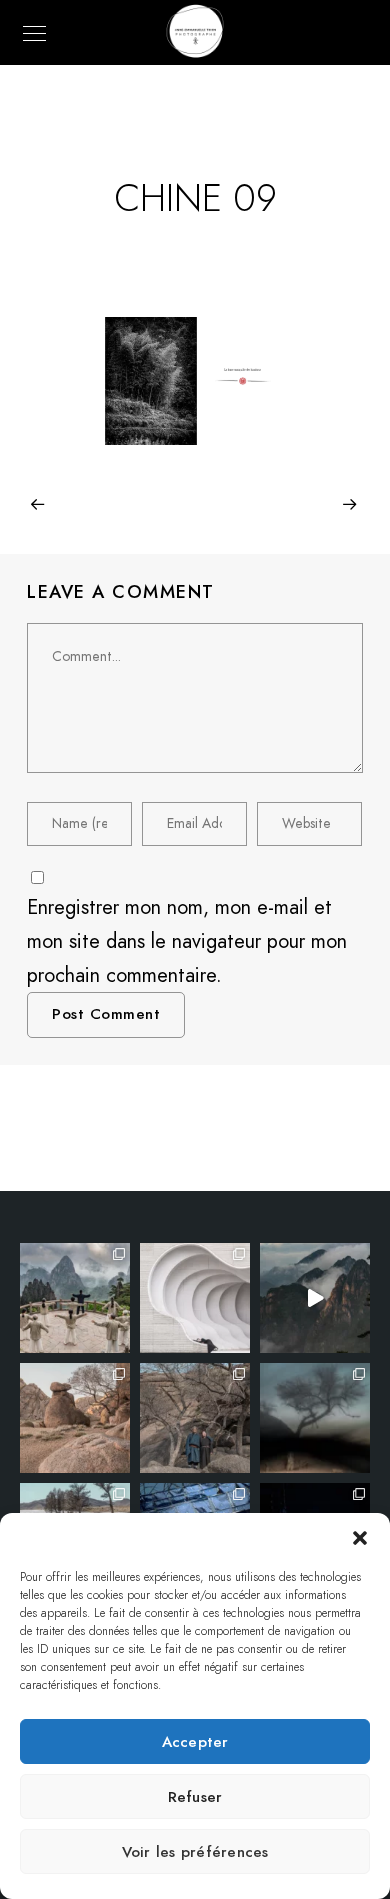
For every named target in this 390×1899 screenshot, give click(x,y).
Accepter (195, 1742)
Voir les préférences (195, 1852)
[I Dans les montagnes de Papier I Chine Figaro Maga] (75, 1298)
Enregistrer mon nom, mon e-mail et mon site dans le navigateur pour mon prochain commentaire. (187, 941)
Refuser (195, 1797)
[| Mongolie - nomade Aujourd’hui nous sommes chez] (75, 1418)
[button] (360, 1538)
